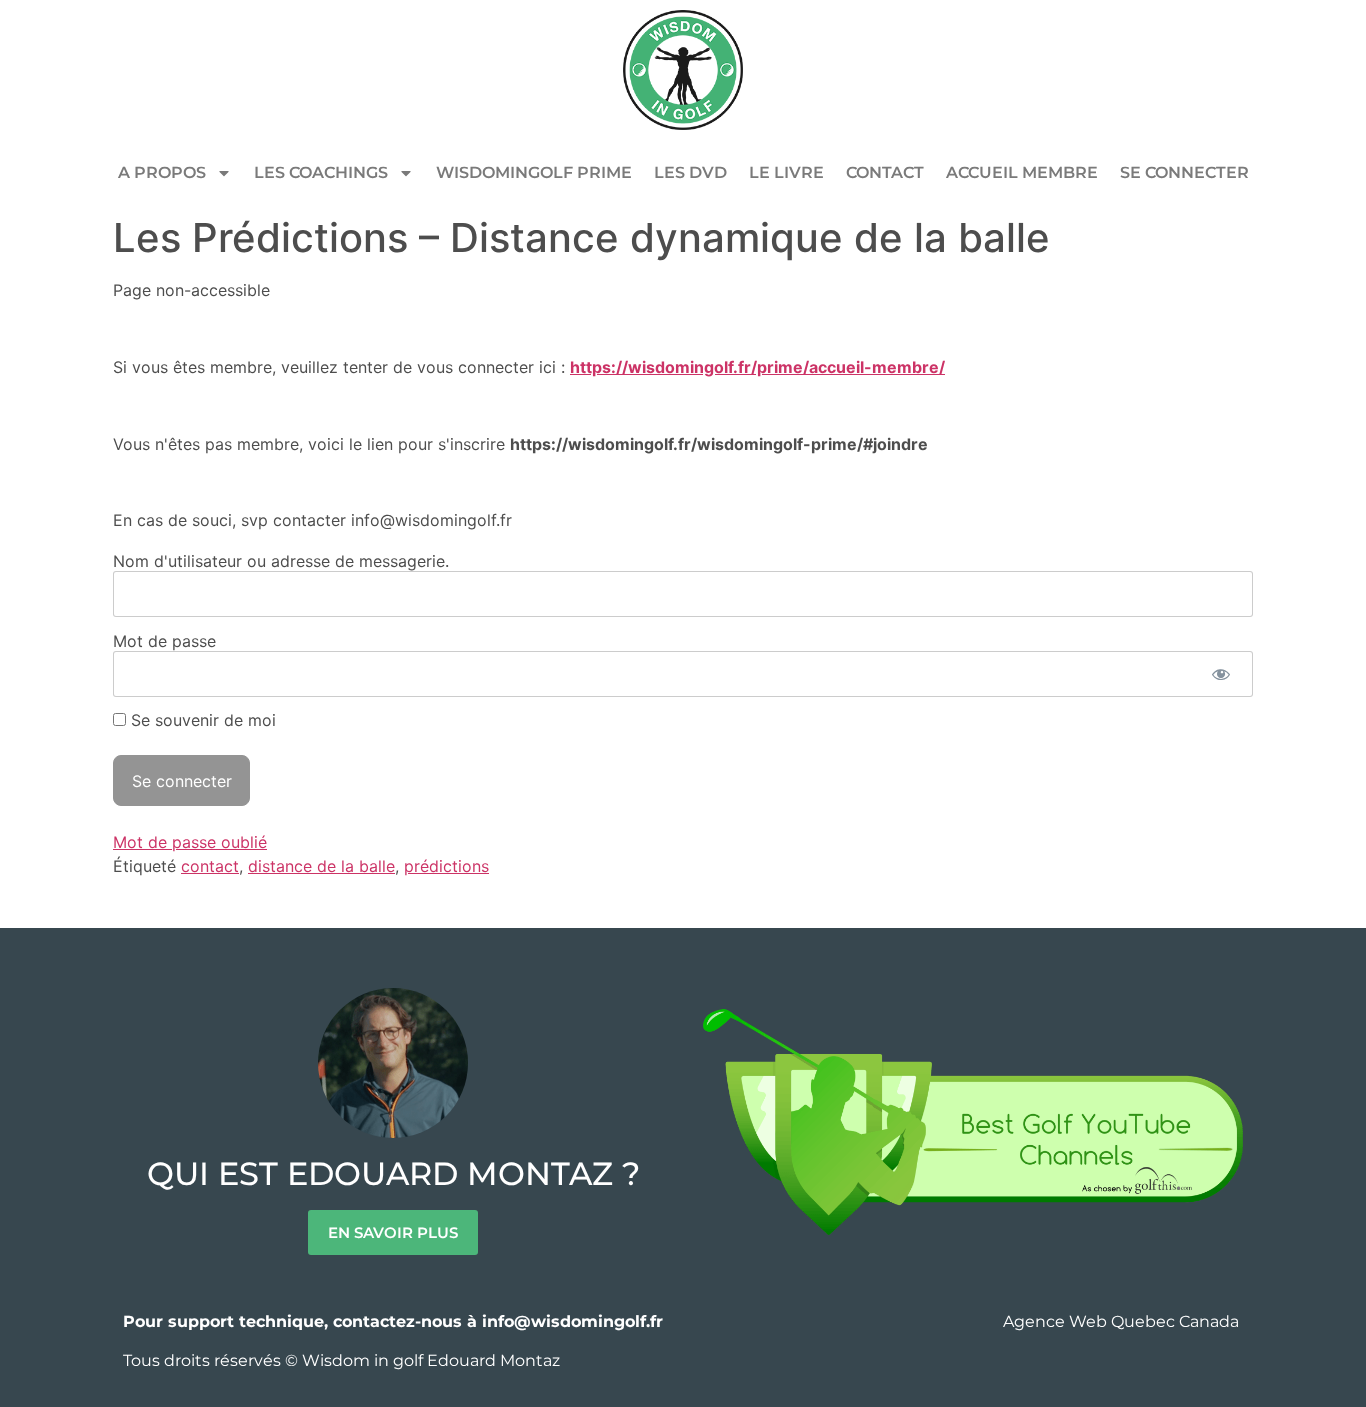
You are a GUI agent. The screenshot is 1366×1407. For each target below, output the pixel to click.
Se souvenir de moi (201, 720)
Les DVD (690, 172)
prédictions (446, 866)
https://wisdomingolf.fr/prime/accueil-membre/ (757, 367)
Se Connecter (1184, 172)
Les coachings (321, 172)
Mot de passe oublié (190, 842)
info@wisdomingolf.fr (572, 1321)
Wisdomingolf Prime (534, 172)
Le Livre (786, 172)
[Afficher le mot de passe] (1220, 674)
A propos (162, 172)
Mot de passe (164, 640)
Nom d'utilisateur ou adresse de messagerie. (281, 560)
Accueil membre (1022, 172)
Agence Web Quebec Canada (1123, 1321)
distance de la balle (321, 866)
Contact (885, 172)
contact (210, 866)
